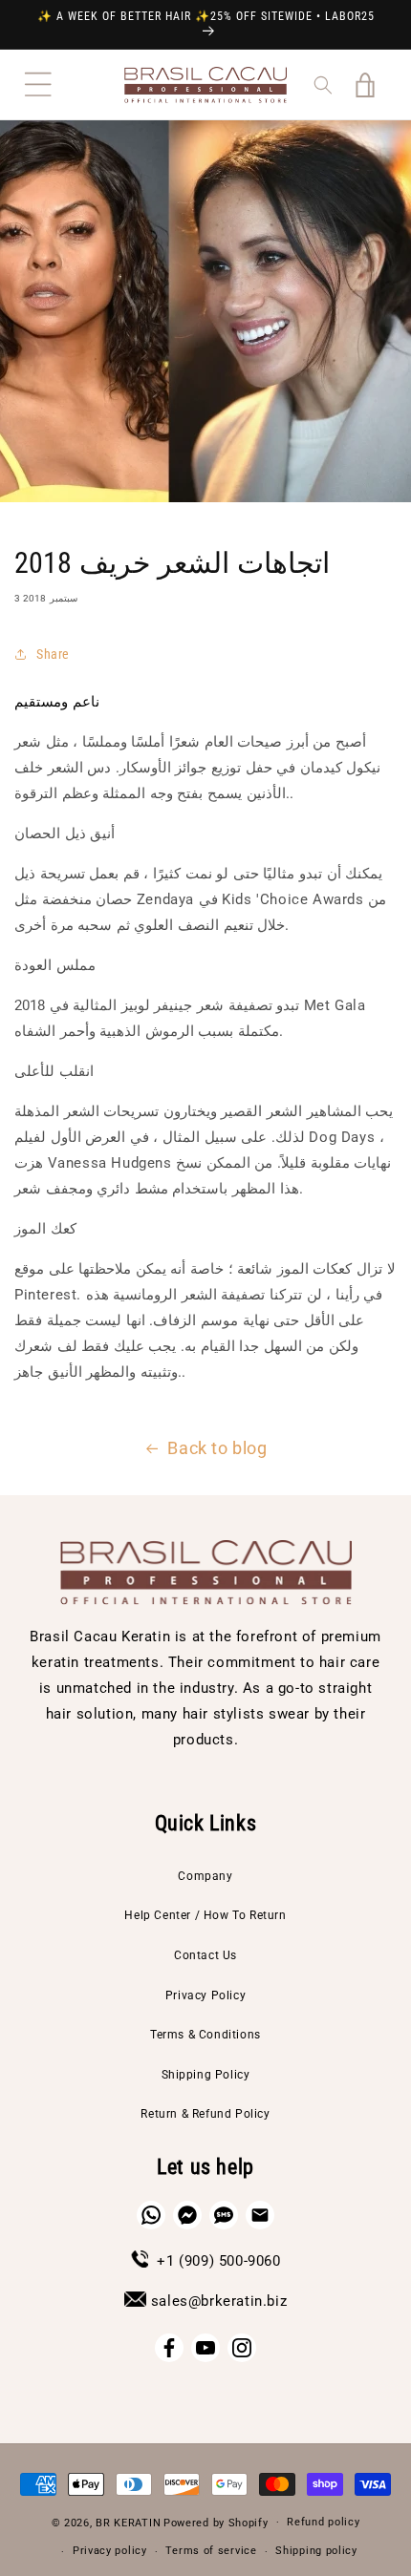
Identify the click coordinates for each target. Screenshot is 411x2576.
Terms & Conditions (205, 2035)
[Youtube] (205, 2348)
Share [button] (53, 654)
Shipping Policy (206, 2075)
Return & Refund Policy (205, 2114)
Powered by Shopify (216, 2522)
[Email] (260, 2215)
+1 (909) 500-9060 (218, 2261)
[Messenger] (187, 2215)
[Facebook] (169, 2348)
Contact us (205, 1955)
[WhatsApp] (151, 2215)
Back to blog (217, 1448)
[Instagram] (242, 2348)
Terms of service (211, 2551)
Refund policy (323, 2522)
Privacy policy (110, 2551)
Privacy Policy (205, 1995)
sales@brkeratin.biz (219, 2301)
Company (205, 1876)
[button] (38, 85)
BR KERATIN (128, 2522)
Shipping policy (316, 2551)
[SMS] (224, 2215)
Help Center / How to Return (205, 1915)
